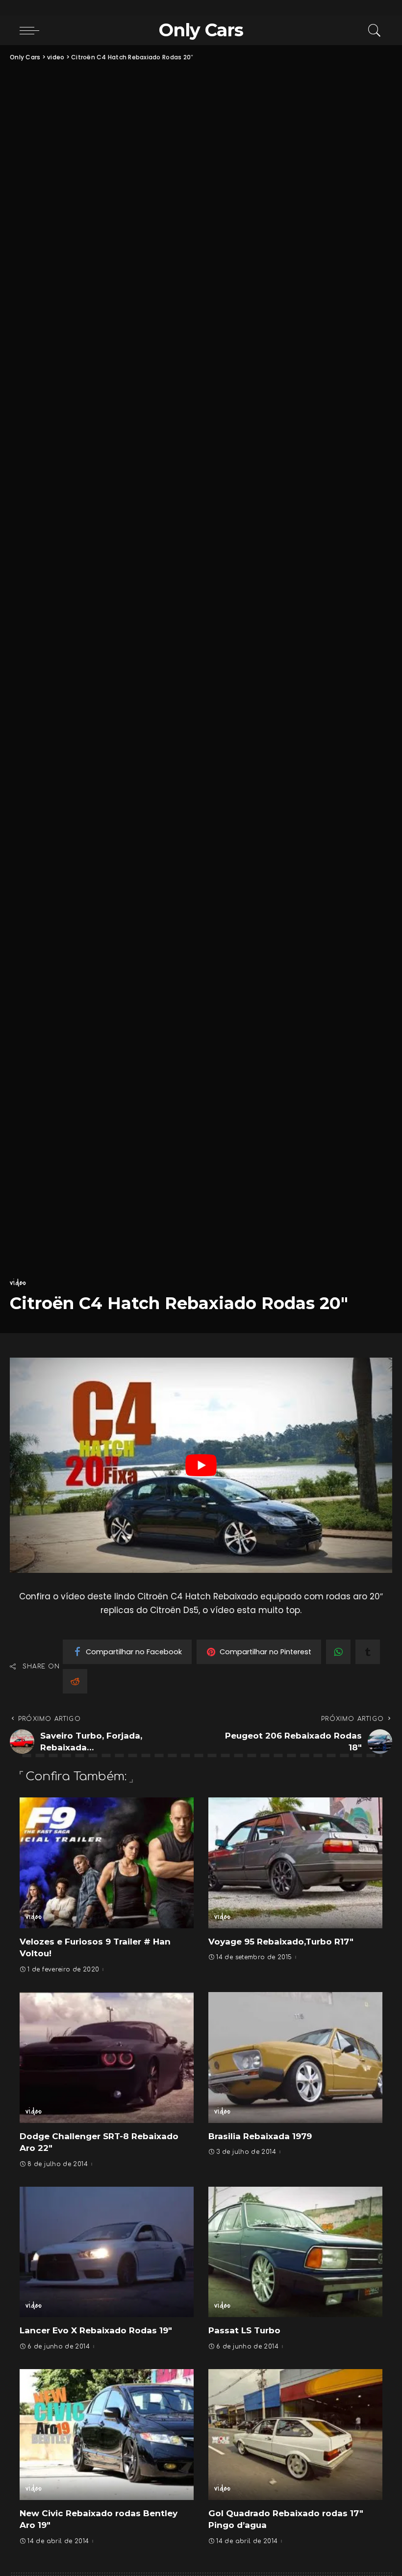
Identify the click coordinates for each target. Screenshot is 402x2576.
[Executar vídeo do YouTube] (201, 1465)
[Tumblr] (368, 1652)
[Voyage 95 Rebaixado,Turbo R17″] (295, 1863)
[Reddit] (75, 1681)
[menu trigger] (32, 30)
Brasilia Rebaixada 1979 (260, 2136)
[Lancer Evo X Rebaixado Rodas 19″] (107, 2252)
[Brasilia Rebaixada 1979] (295, 2057)
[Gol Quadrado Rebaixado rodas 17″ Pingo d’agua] (295, 2434)
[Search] (372, 30)
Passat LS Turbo (244, 2330)
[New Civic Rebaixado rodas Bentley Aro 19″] (107, 2434)
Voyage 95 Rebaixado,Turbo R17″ (281, 1942)
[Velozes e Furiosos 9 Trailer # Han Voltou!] (107, 1863)
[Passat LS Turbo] (295, 2252)
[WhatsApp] (338, 1652)
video (18, 1283)
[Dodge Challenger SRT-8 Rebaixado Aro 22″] (107, 2057)
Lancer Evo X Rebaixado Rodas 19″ (96, 2330)
